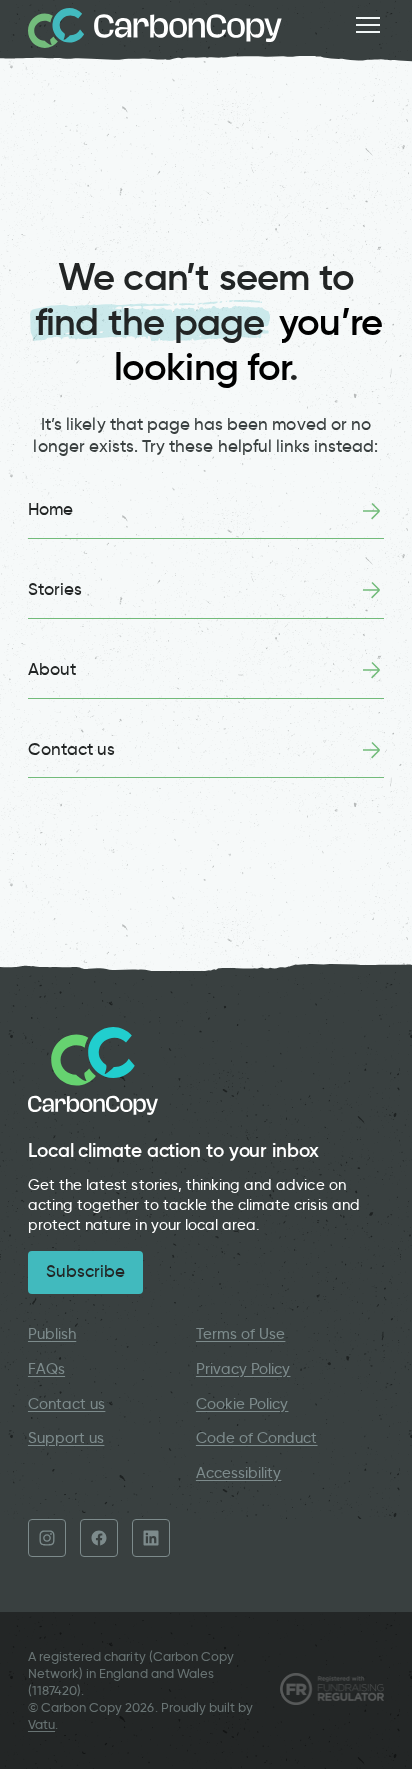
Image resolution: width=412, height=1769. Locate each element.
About (52, 669)
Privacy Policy (243, 1369)
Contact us (71, 749)
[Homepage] (155, 28)
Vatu (41, 1724)
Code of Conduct (257, 1438)
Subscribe (85, 1271)
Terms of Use (241, 1334)
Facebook (99, 1538)
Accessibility (239, 1473)
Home (50, 509)
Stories (55, 589)
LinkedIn (151, 1538)
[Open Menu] (368, 25)
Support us (66, 1438)
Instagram (47, 1538)
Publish (52, 1334)
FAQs (46, 1369)
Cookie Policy (242, 1404)
